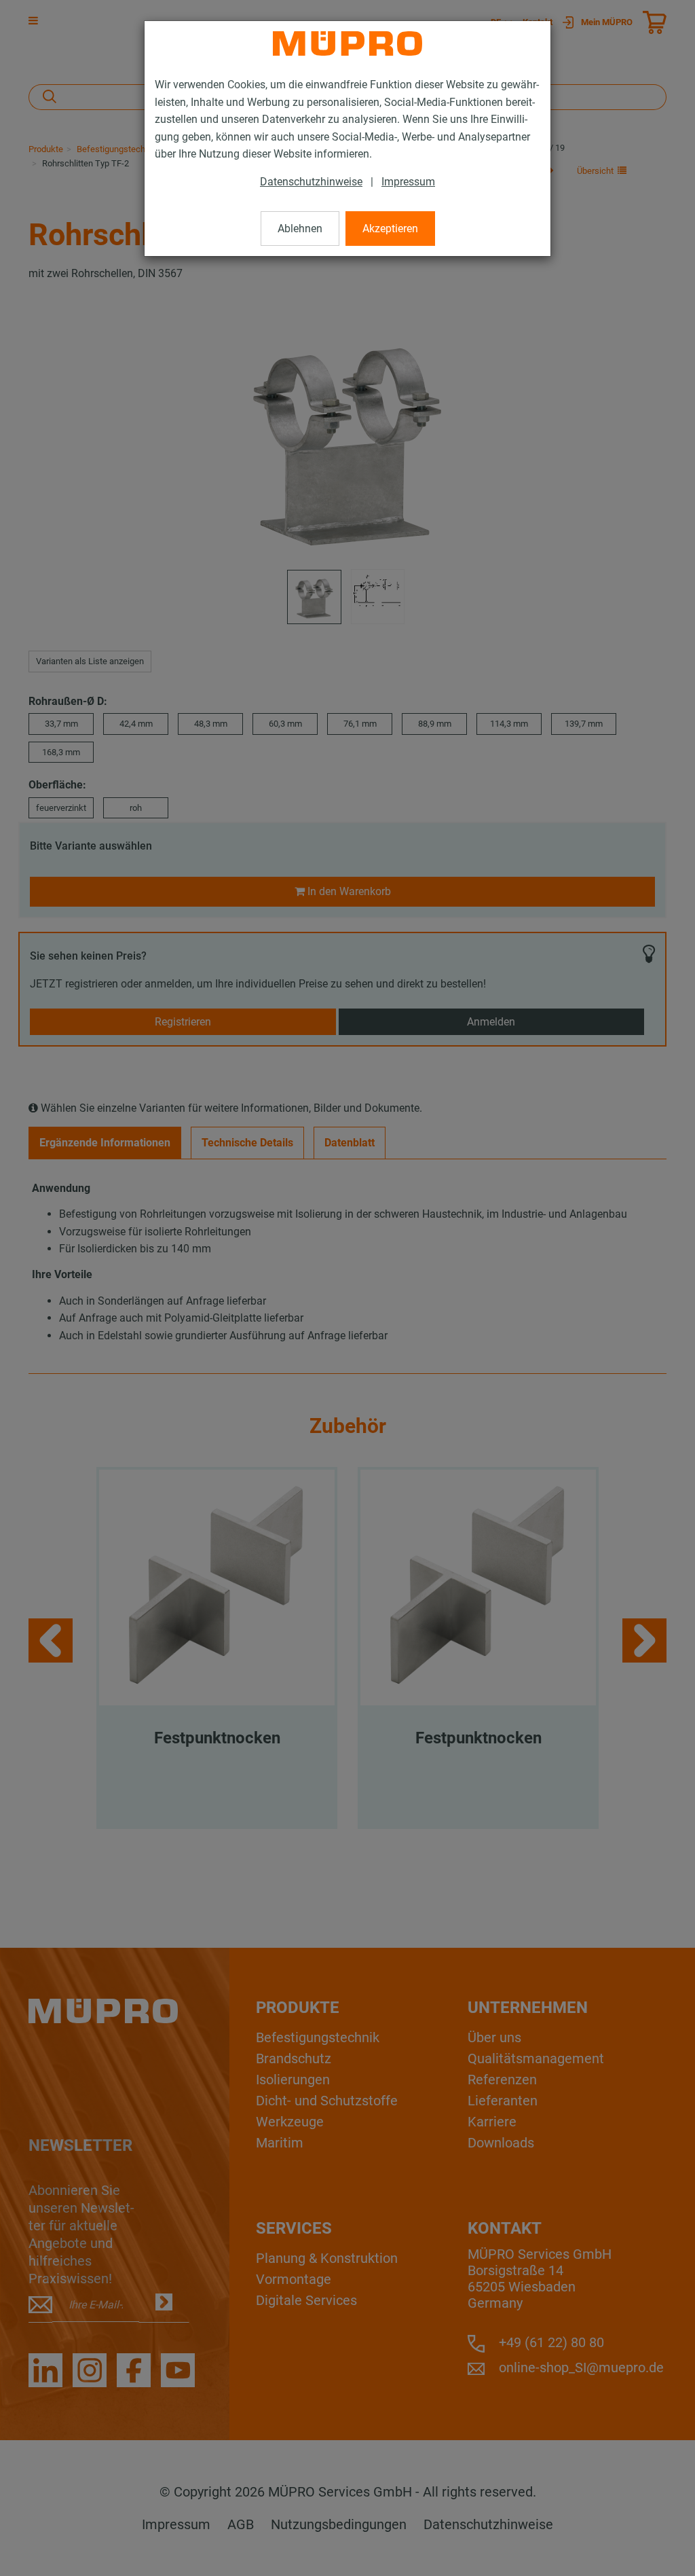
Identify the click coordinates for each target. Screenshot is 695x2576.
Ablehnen (300, 229)
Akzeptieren (390, 229)
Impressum (408, 182)
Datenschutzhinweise (311, 182)
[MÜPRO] (347, 43)
